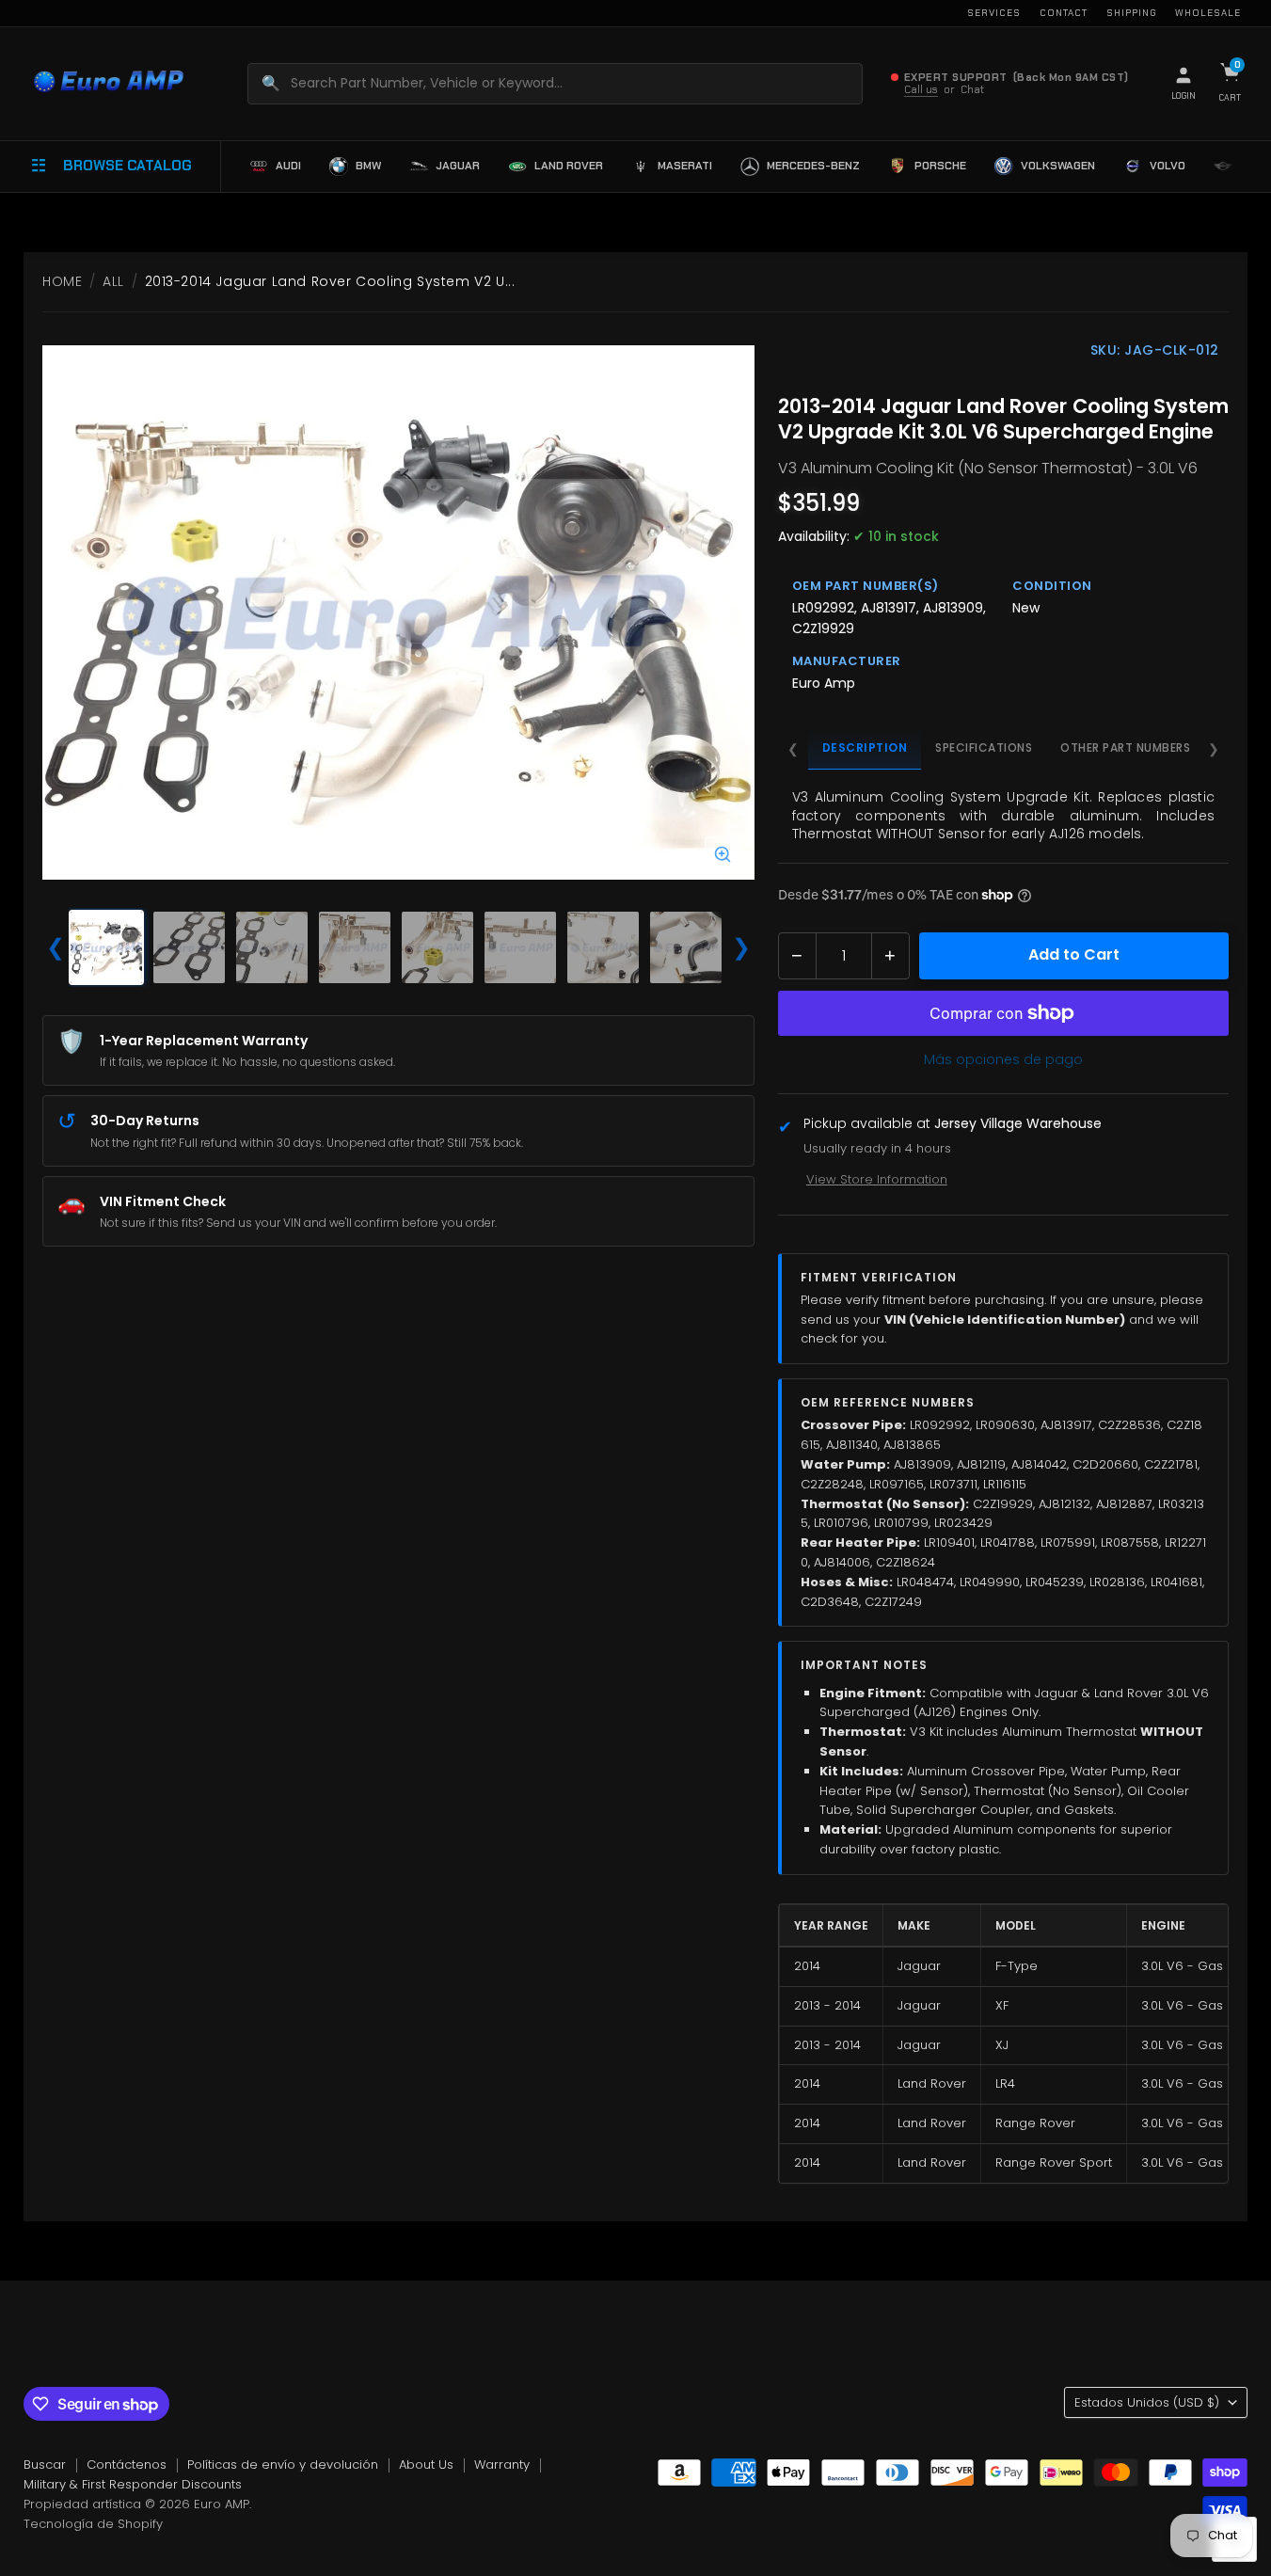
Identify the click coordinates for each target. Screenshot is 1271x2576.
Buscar (45, 2465)
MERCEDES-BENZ (813, 166)
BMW (368, 166)
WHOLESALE (1208, 13)
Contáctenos (127, 2465)
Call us (921, 89)
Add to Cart (1074, 954)
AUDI (288, 166)
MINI (1251, 166)
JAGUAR (458, 166)
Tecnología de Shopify (93, 2524)
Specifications (984, 747)
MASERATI (685, 166)
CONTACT (1064, 13)
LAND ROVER (569, 166)
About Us (426, 2465)
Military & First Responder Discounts (133, 2484)
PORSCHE (940, 166)
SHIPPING (1131, 13)
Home (62, 281)
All (113, 281)
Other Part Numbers (1125, 747)
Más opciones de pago (1003, 1059)
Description (865, 747)
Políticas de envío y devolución (283, 2465)
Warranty (502, 2465)
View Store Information (877, 1179)
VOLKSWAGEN (1058, 166)
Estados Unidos (1147, 2402)
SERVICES (994, 13)
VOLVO (1168, 166)
